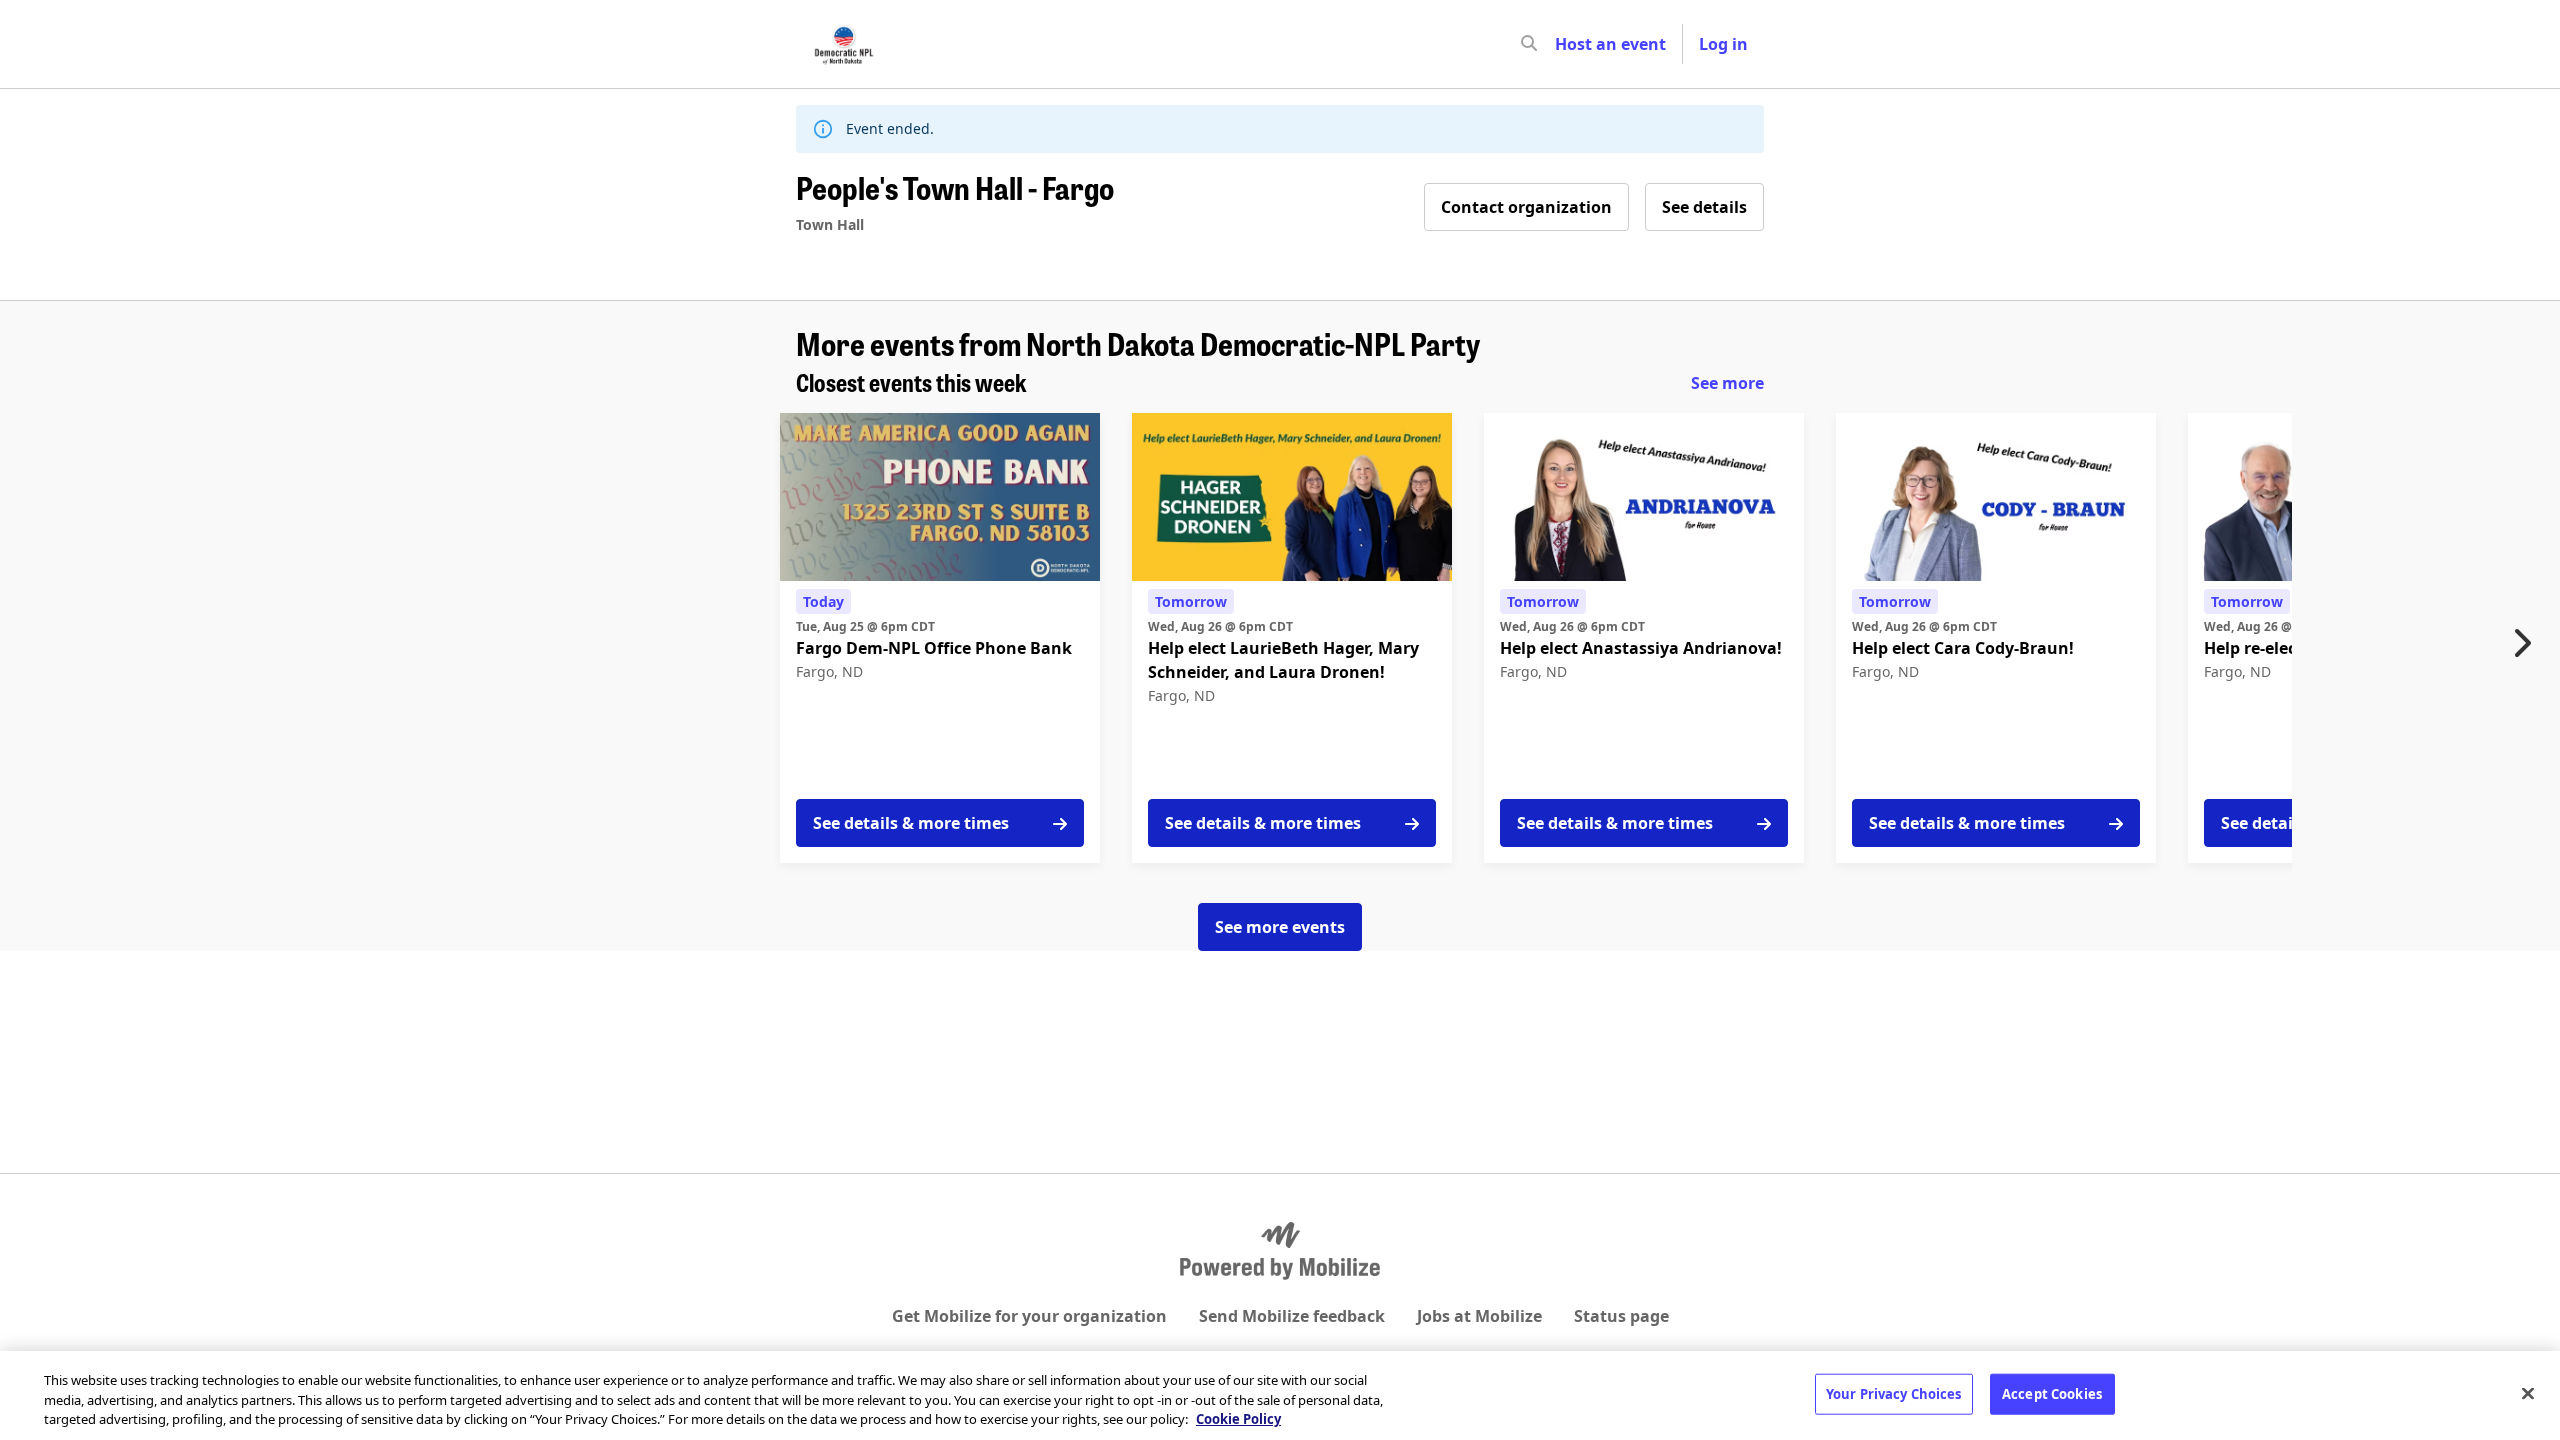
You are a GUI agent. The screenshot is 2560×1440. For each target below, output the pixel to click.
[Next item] (2527, 643)
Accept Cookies (2052, 1393)
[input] (1565, 44)
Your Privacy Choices (1894, 1393)
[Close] (2528, 1393)
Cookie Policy (1238, 1419)
